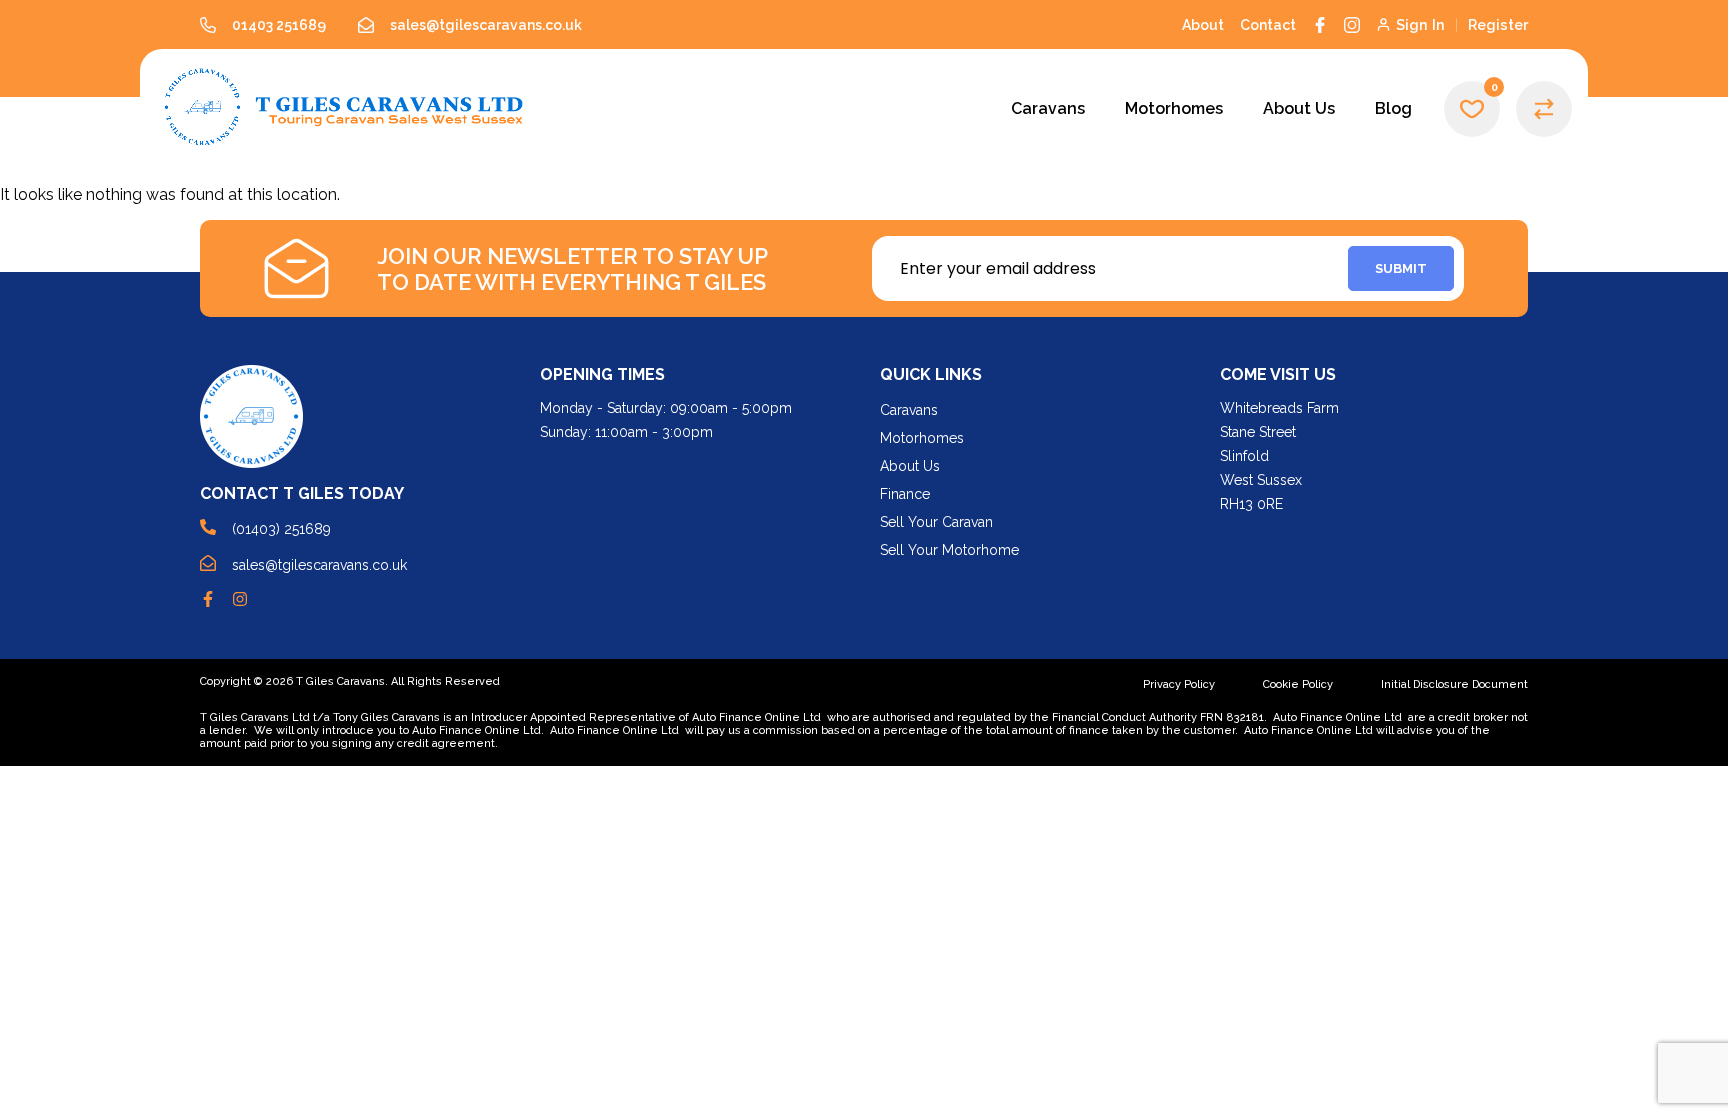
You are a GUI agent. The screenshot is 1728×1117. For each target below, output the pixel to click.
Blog (1393, 108)
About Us (1299, 108)
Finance (905, 494)
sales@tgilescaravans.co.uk (319, 565)
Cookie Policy (1298, 684)
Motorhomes (1174, 108)
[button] (1472, 109)
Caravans (1048, 108)
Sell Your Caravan (936, 522)
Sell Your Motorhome (949, 550)
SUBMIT (1401, 268)
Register (1498, 24)
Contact (1268, 25)
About (1203, 25)
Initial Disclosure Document (1454, 684)
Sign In (1420, 24)
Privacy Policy (1179, 684)
